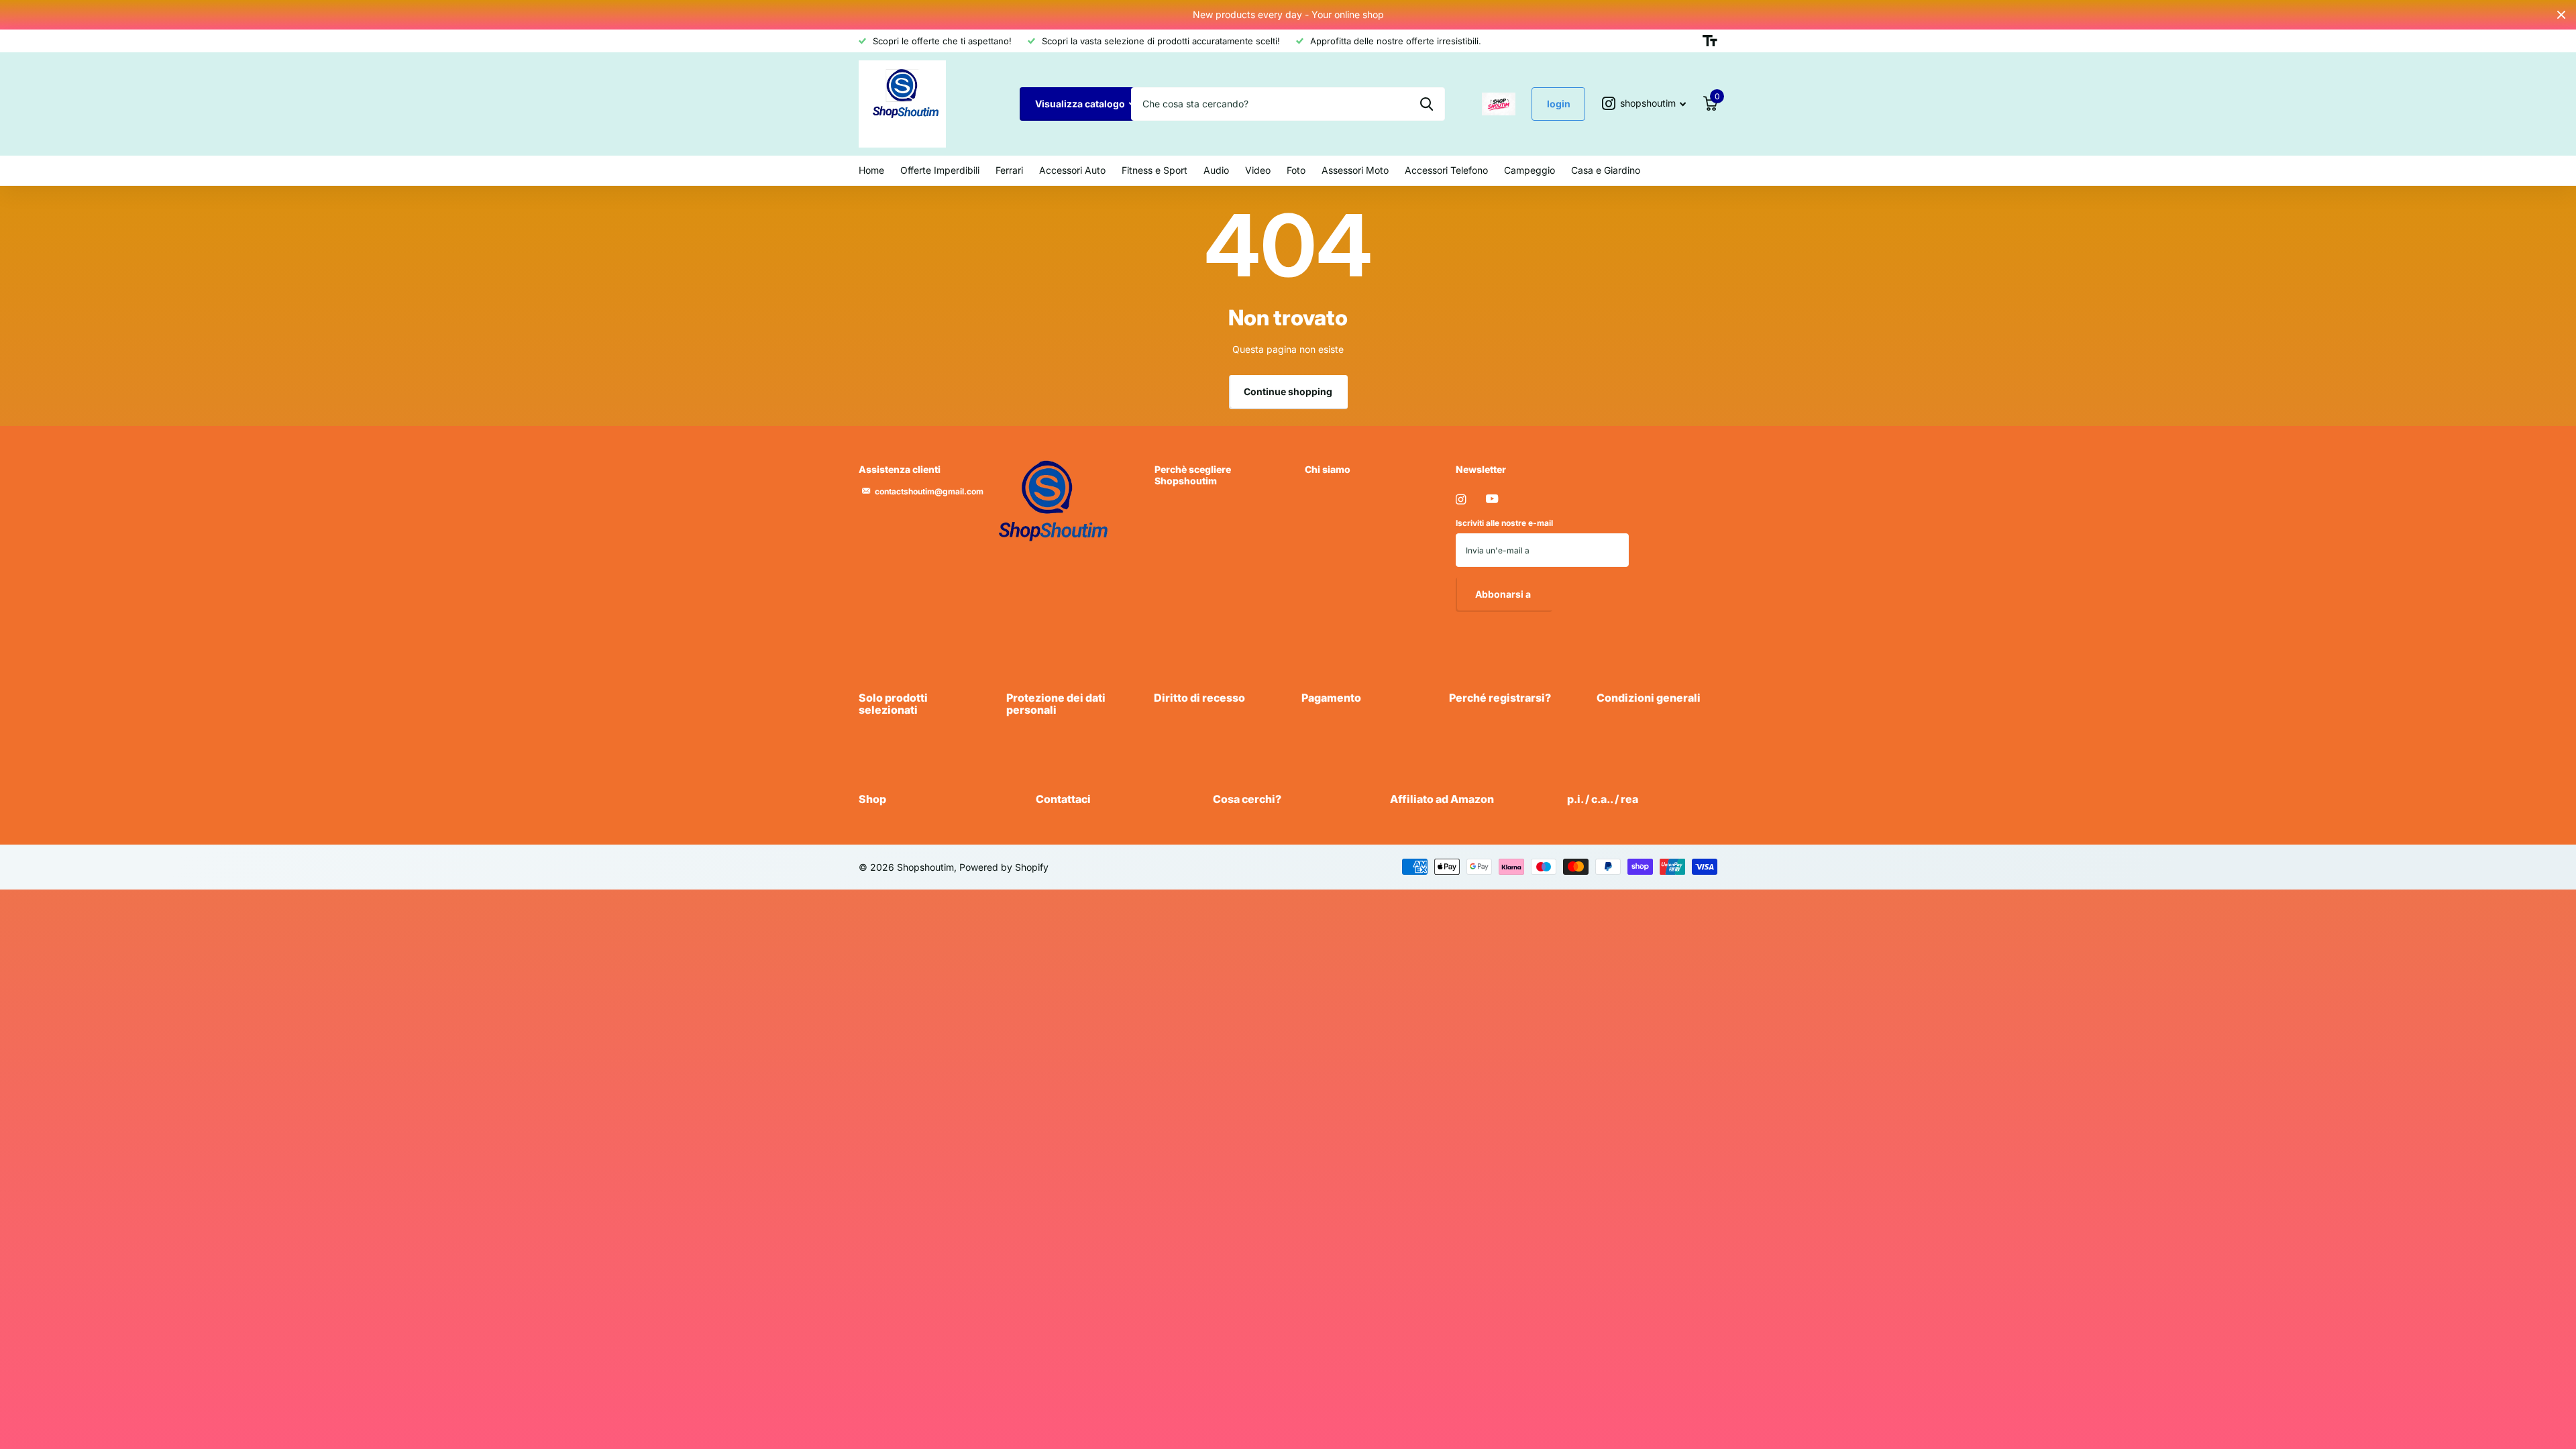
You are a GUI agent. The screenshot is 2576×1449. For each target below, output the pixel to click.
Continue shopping (1288, 391)
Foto (1296, 170)
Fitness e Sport (1155, 170)
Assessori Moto (1355, 170)
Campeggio (1529, 170)
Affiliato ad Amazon (1442, 799)
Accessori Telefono (1446, 170)
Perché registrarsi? (1500, 698)
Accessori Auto (1072, 170)
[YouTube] (1492, 499)
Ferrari (1009, 170)
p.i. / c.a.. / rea (1603, 799)
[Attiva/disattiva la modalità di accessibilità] (1710, 41)
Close (2561, 15)
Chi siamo (1328, 469)
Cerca (1427, 104)
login (1559, 104)
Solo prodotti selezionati (893, 704)
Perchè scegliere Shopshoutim (1193, 475)
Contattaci (1063, 799)
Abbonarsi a (1504, 594)
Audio (1216, 170)
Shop (872, 799)
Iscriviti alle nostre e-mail (1504, 523)
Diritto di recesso (1199, 698)
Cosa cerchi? (1247, 799)
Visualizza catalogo (1081, 104)
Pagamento (1331, 698)
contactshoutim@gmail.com (929, 491)
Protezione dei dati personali (1056, 704)
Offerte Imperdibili (940, 170)
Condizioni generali (1649, 698)
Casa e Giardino (1606, 170)
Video (1258, 170)
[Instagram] (1461, 499)
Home (871, 170)
